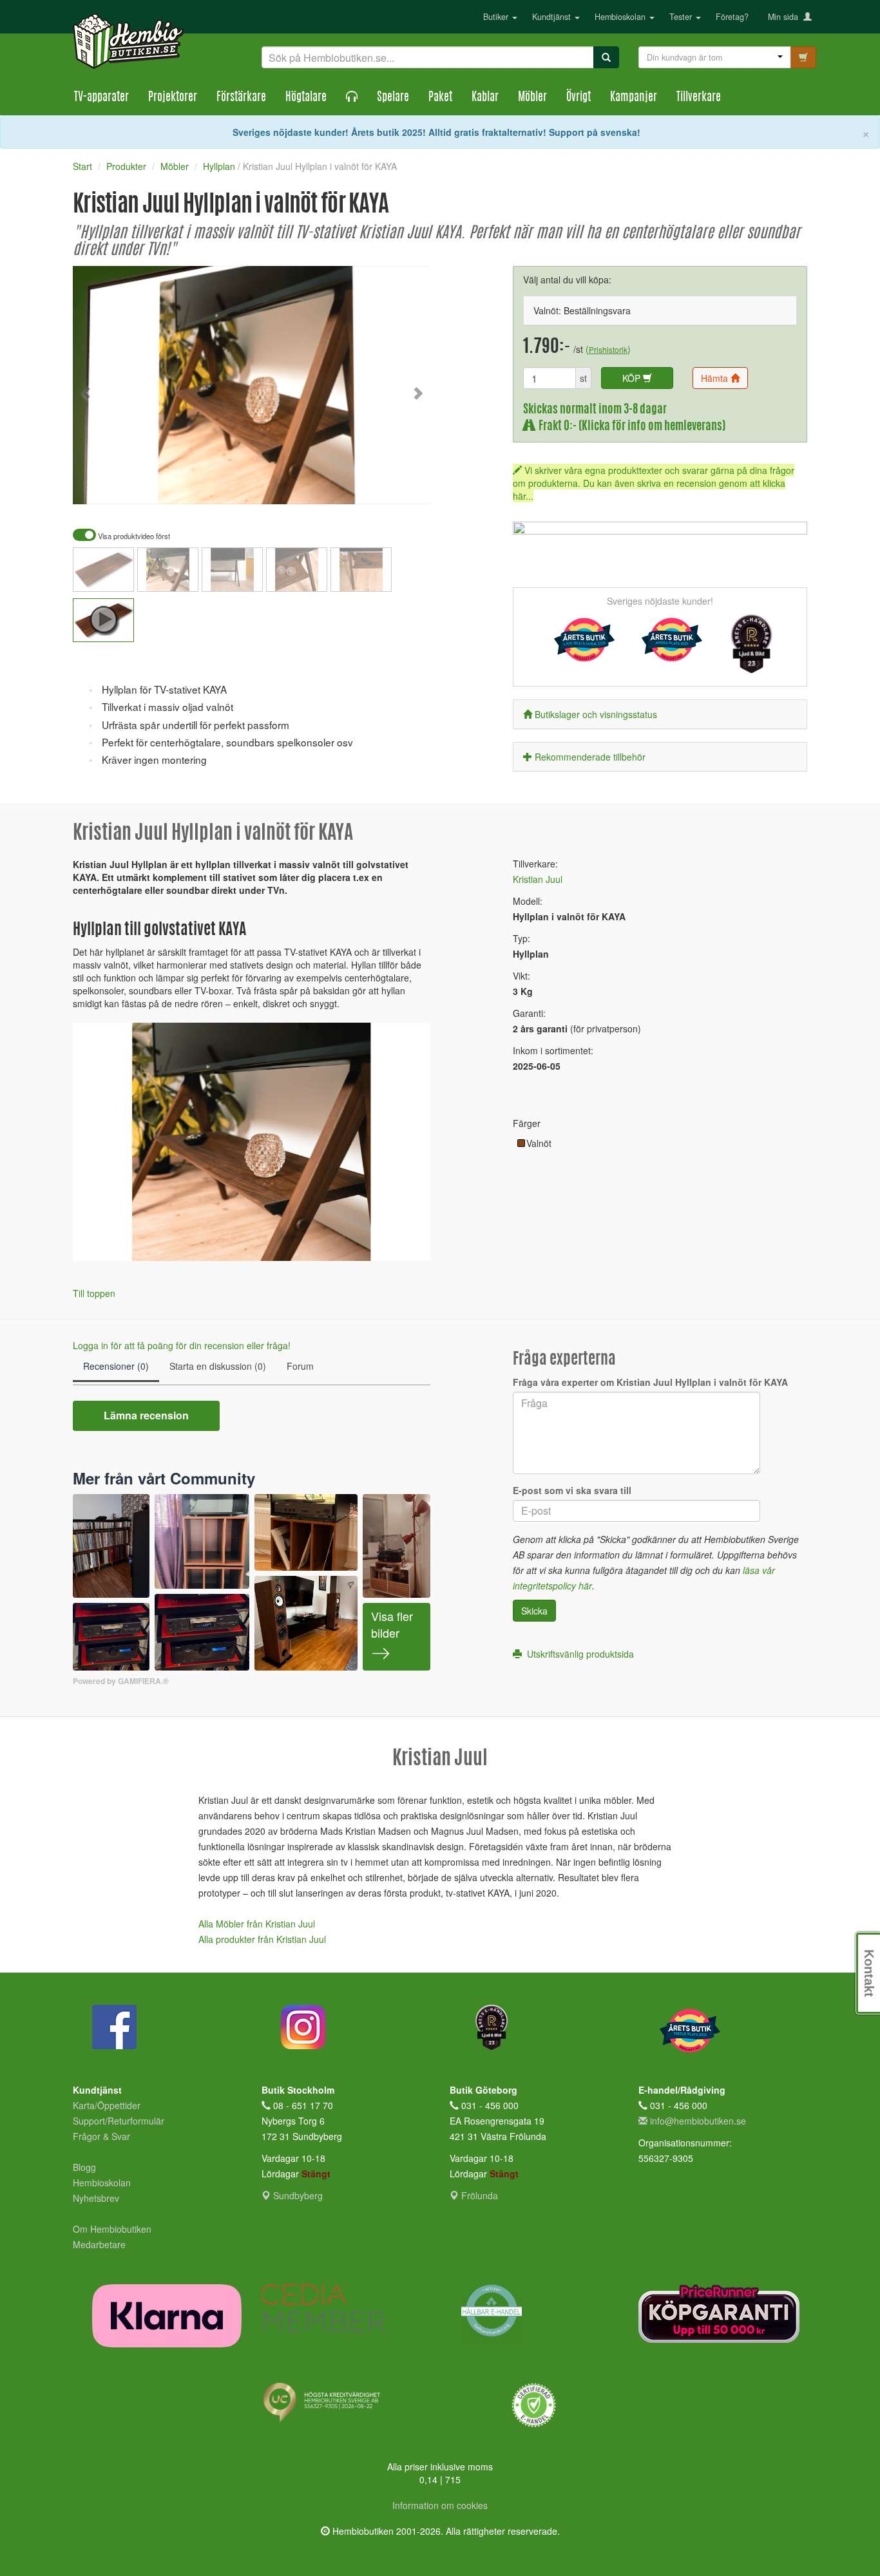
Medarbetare (99, 2244)
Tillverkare (699, 98)
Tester (682, 17)
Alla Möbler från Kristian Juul (257, 1924)
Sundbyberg (297, 2195)
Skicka (534, 1611)
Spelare (393, 98)
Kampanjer (634, 98)
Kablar (485, 98)
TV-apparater (101, 98)
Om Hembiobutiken (112, 2229)
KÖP (633, 378)
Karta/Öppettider (107, 2105)
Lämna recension (146, 1415)
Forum (300, 1366)
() (608, 349)
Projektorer (173, 98)
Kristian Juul (538, 879)
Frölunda (478, 2195)
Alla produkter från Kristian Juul (262, 1939)
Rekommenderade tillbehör (590, 757)
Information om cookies (440, 2505)
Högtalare (306, 98)
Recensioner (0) (116, 1366)
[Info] (404, 486)
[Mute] (334, 486)
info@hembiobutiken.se (698, 2121)
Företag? (732, 17)
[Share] (380, 486)
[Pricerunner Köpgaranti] (723, 2314)
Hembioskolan (621, 17)
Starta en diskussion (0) (218, 1366)
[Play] (97, 486)
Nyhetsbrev (96, 2198)
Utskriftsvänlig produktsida (578, 1654)
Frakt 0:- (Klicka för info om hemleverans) (630, 427)
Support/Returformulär (119, 2121)
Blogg (84, 2167)
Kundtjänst (553, 17)
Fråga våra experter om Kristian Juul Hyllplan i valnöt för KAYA (650, 1382)
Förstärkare (241, 98)
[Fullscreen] (356, 486)
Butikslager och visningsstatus (596, 714)
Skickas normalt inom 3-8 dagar (595, 410)
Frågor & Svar (101, 2136)
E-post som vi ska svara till (572, 1490)
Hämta (716, 378)
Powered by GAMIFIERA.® (121, 1681)
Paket (440, 98)
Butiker (497, 17)
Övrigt (579, 98)
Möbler (532, 98)
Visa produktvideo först (133, 536)
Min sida (786, 17)
